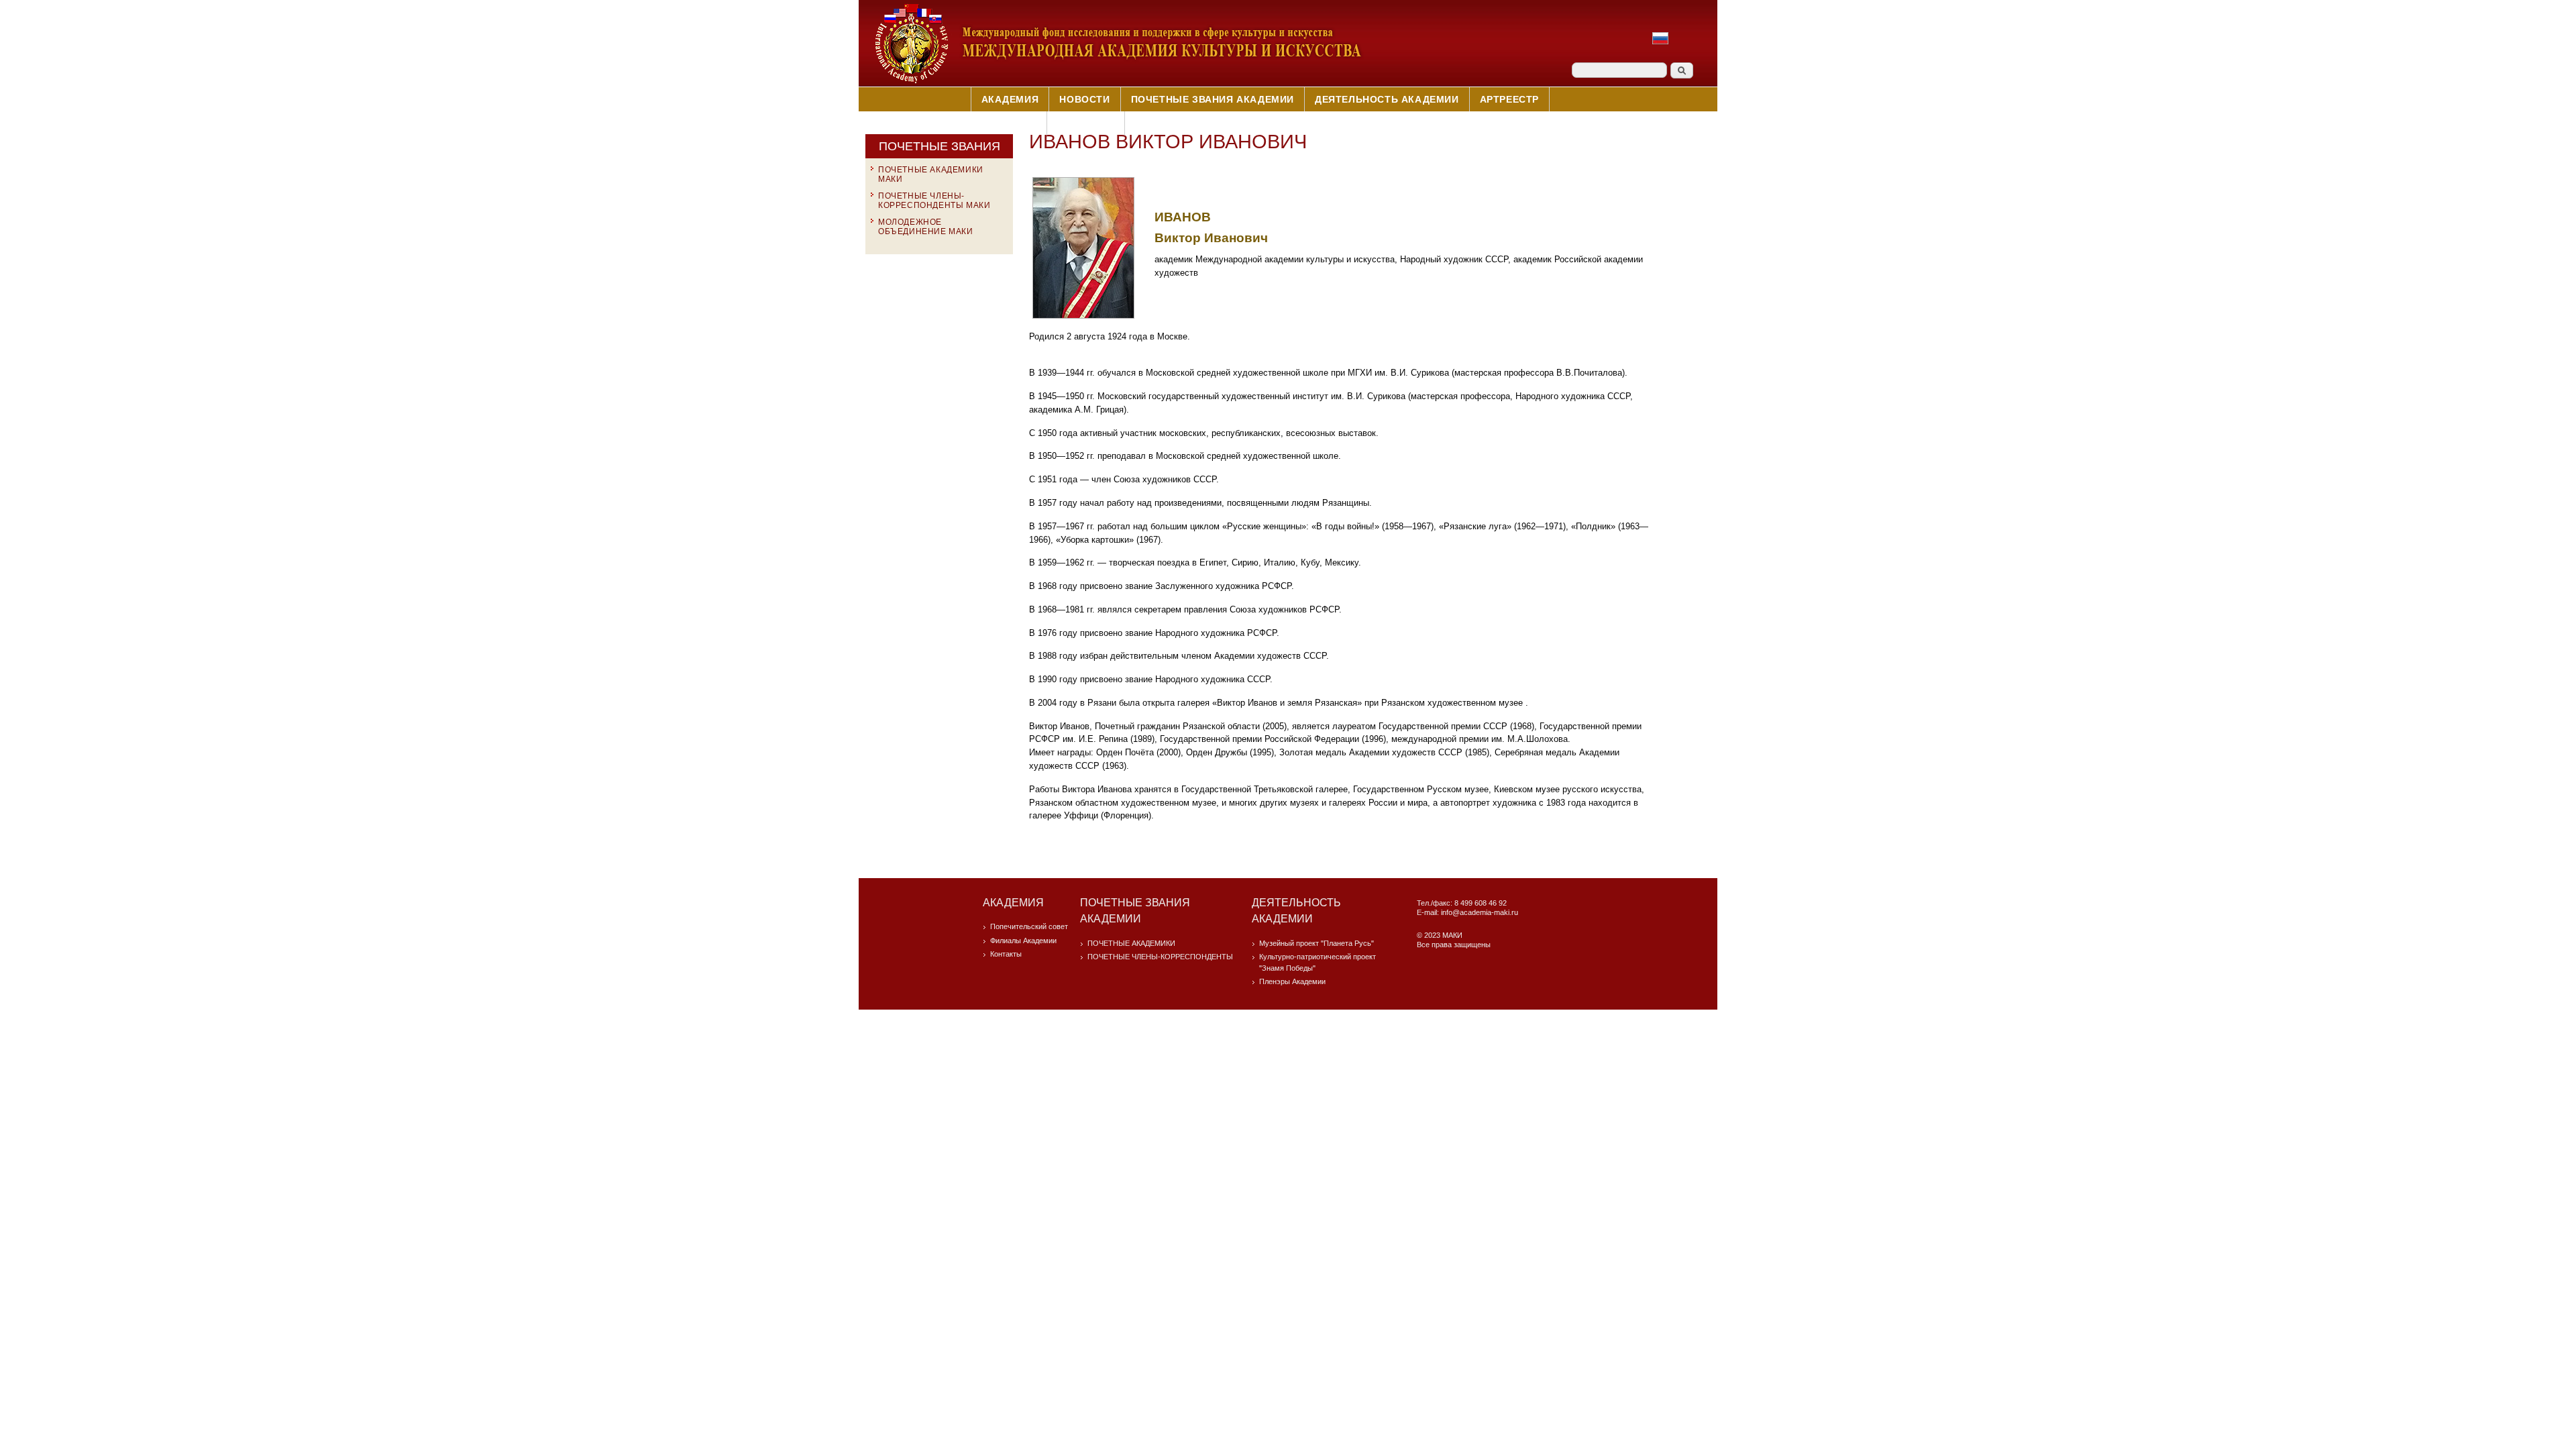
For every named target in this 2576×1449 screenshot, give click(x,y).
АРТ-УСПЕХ (1008, 123)
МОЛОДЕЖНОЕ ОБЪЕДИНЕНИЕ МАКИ (926, 227)
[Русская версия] (1660, 45)
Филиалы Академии (1023, 941)
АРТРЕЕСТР (1509, 99)
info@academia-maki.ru (1480, 912)
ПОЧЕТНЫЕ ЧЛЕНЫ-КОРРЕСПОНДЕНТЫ (1160, 957)
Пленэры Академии (1292, 981)
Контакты (1086, 123)
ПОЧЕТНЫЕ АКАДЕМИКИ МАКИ (931, 174)
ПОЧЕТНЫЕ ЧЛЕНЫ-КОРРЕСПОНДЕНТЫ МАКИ (934, 201)
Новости (1084, 99)
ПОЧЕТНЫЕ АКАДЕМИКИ (1131, 943)
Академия (1010, 99)
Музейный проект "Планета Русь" (1317, 943)
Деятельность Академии (1387, 99)
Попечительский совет (1029, 926)
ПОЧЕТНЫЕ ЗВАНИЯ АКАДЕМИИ (1213, 99)
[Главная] (1118, 82)
